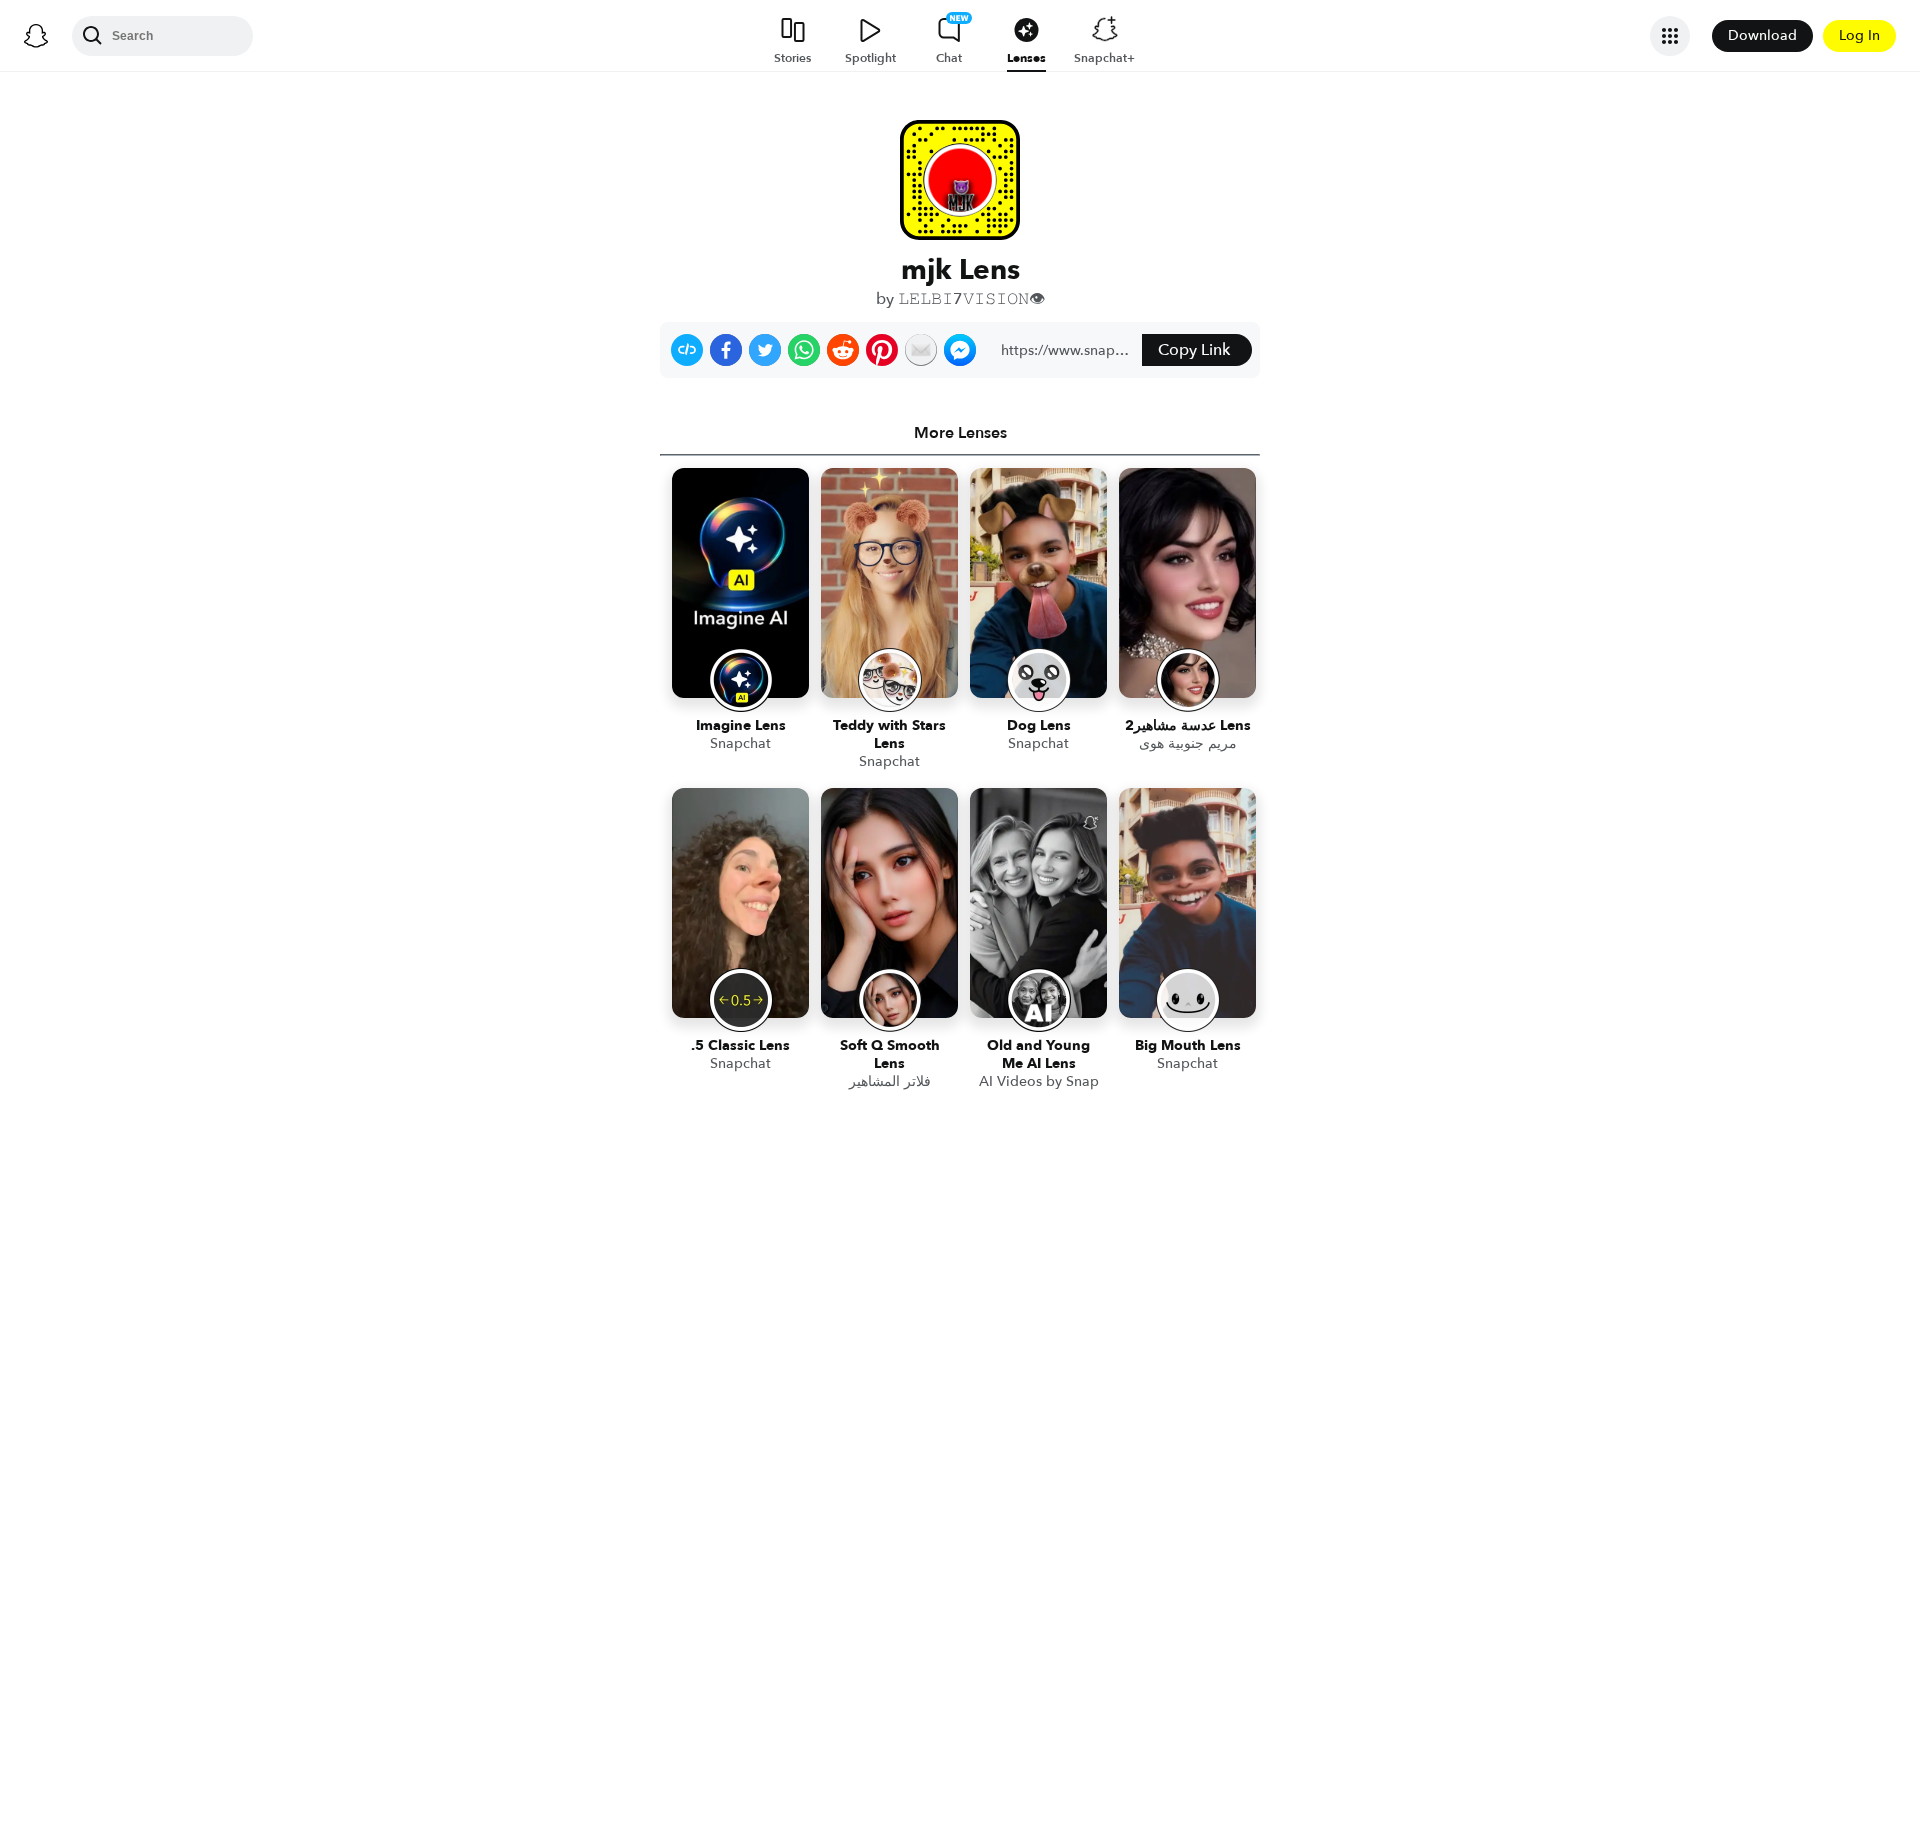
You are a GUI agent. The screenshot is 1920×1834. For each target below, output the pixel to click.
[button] (687, 350)
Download (1762, 35)
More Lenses (960, 433)
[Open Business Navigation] (1670, 36)
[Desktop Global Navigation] (36, 36)
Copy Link (1194, 350)
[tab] (960, 433)
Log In (1859, 35)
